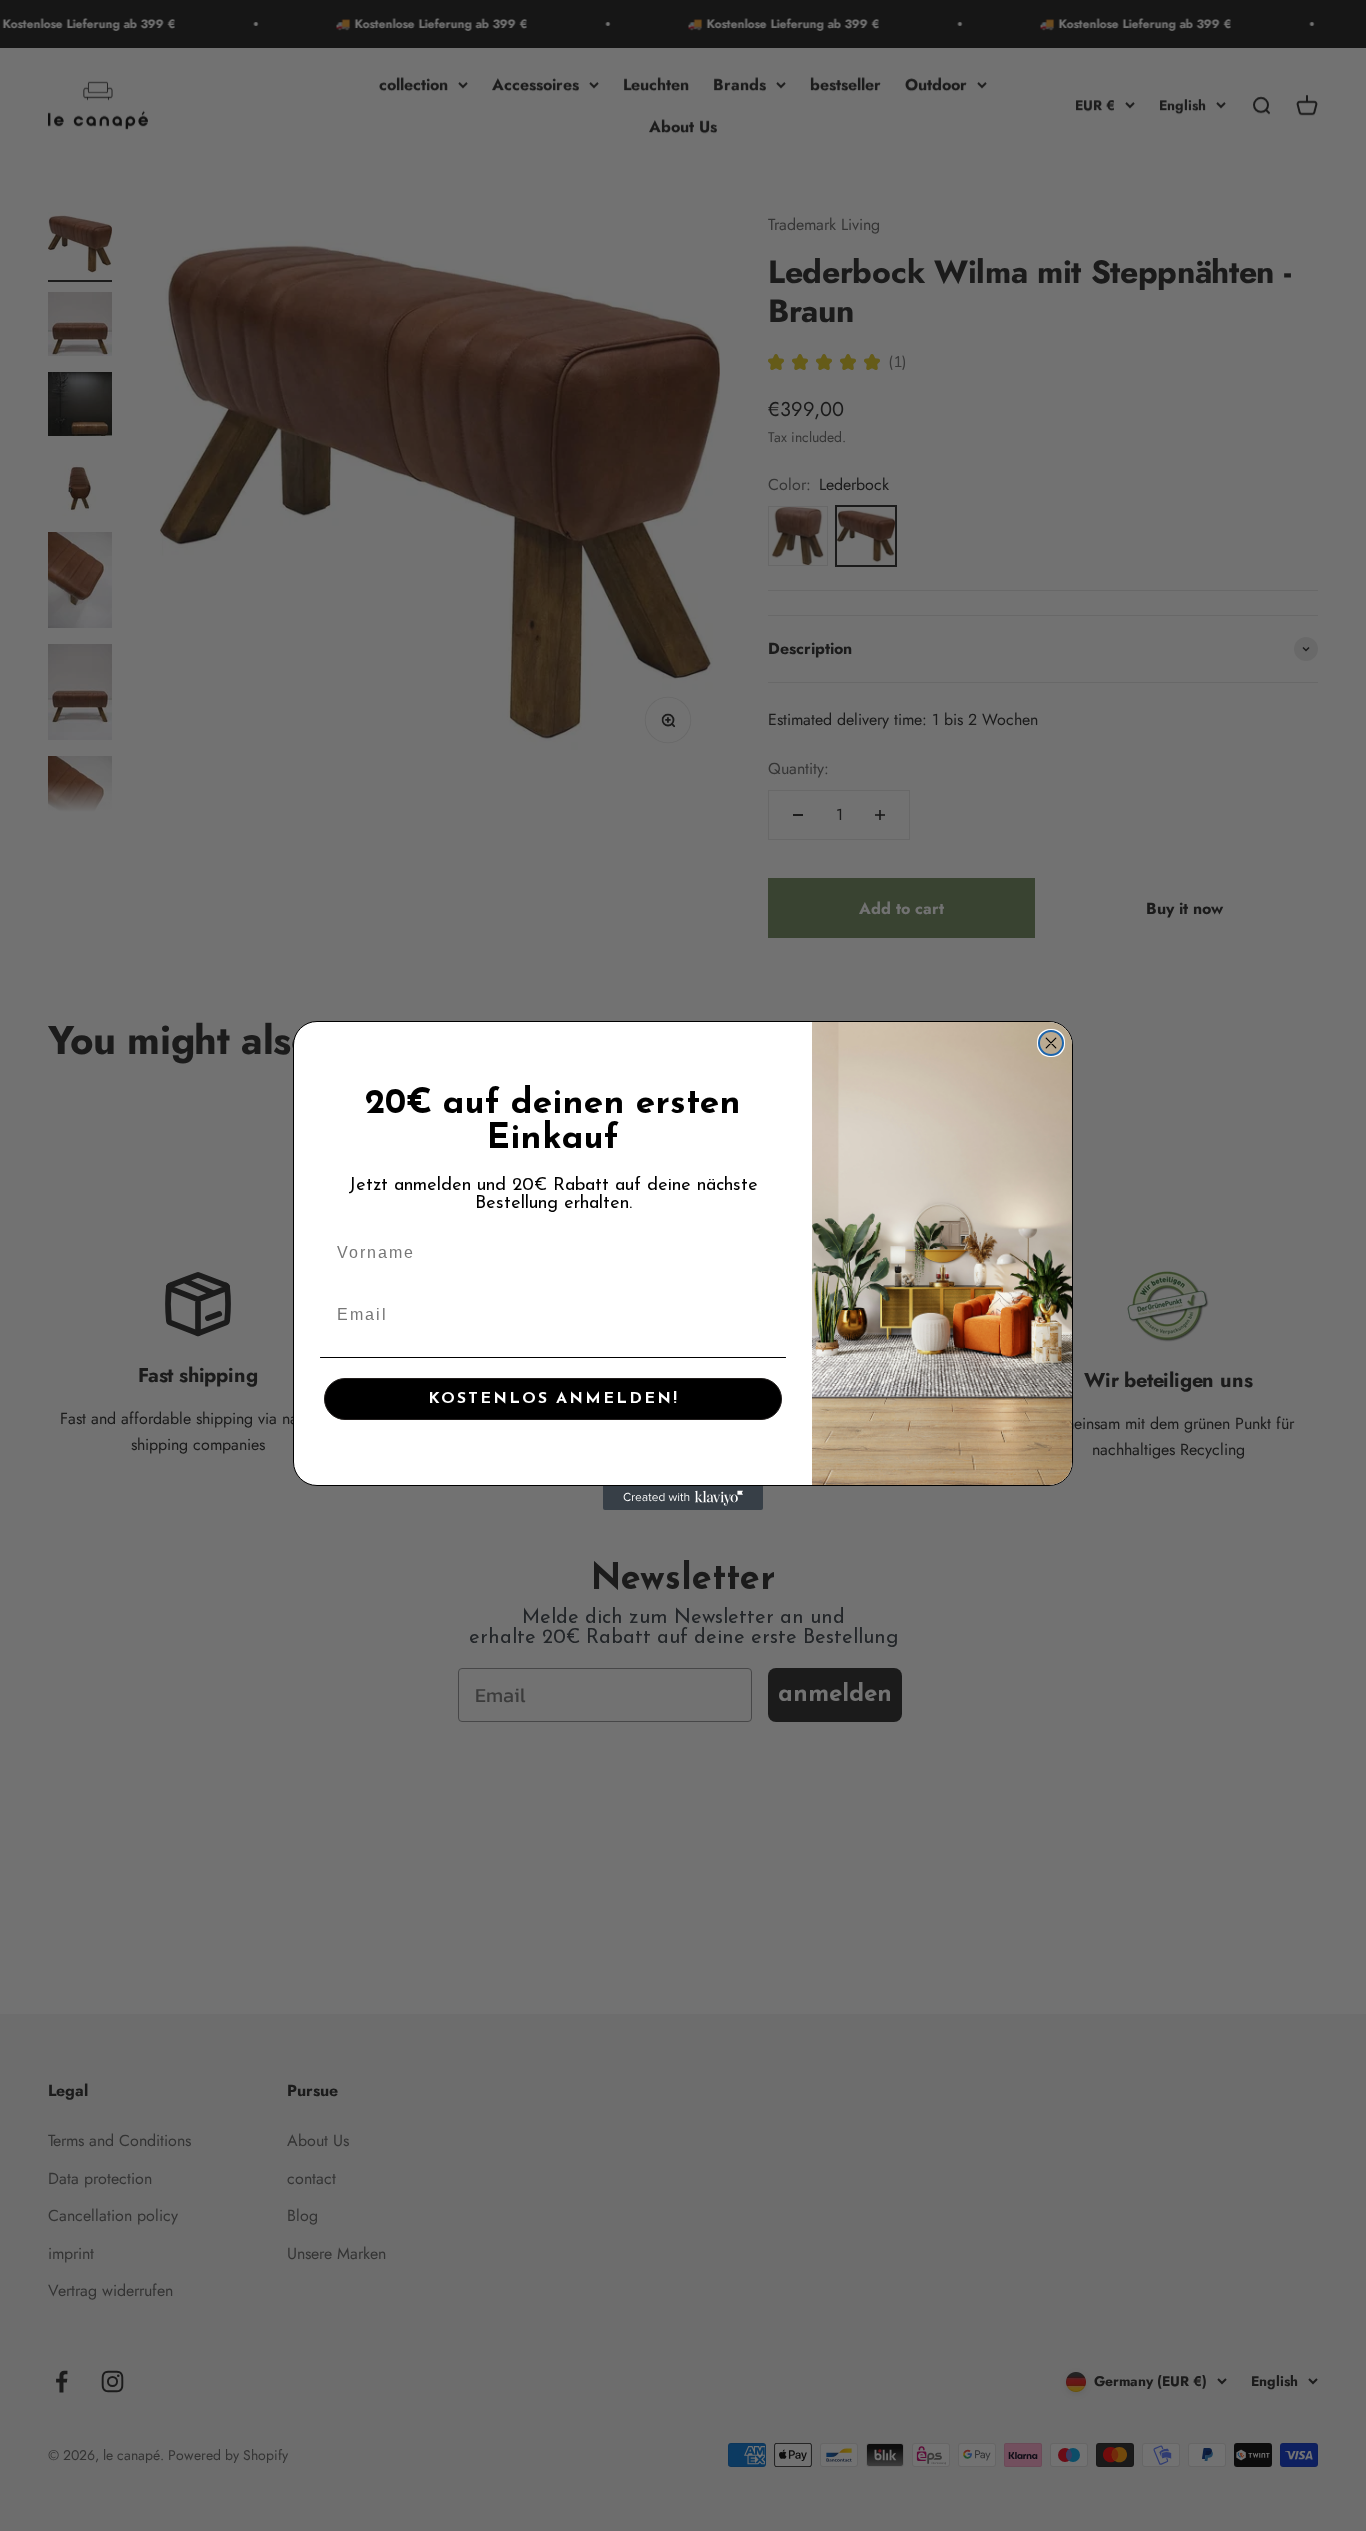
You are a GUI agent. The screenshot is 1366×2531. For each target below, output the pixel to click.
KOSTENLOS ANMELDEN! (553, 1399)
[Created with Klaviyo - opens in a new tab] (683, 1498)
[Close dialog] (1051, 1043)
